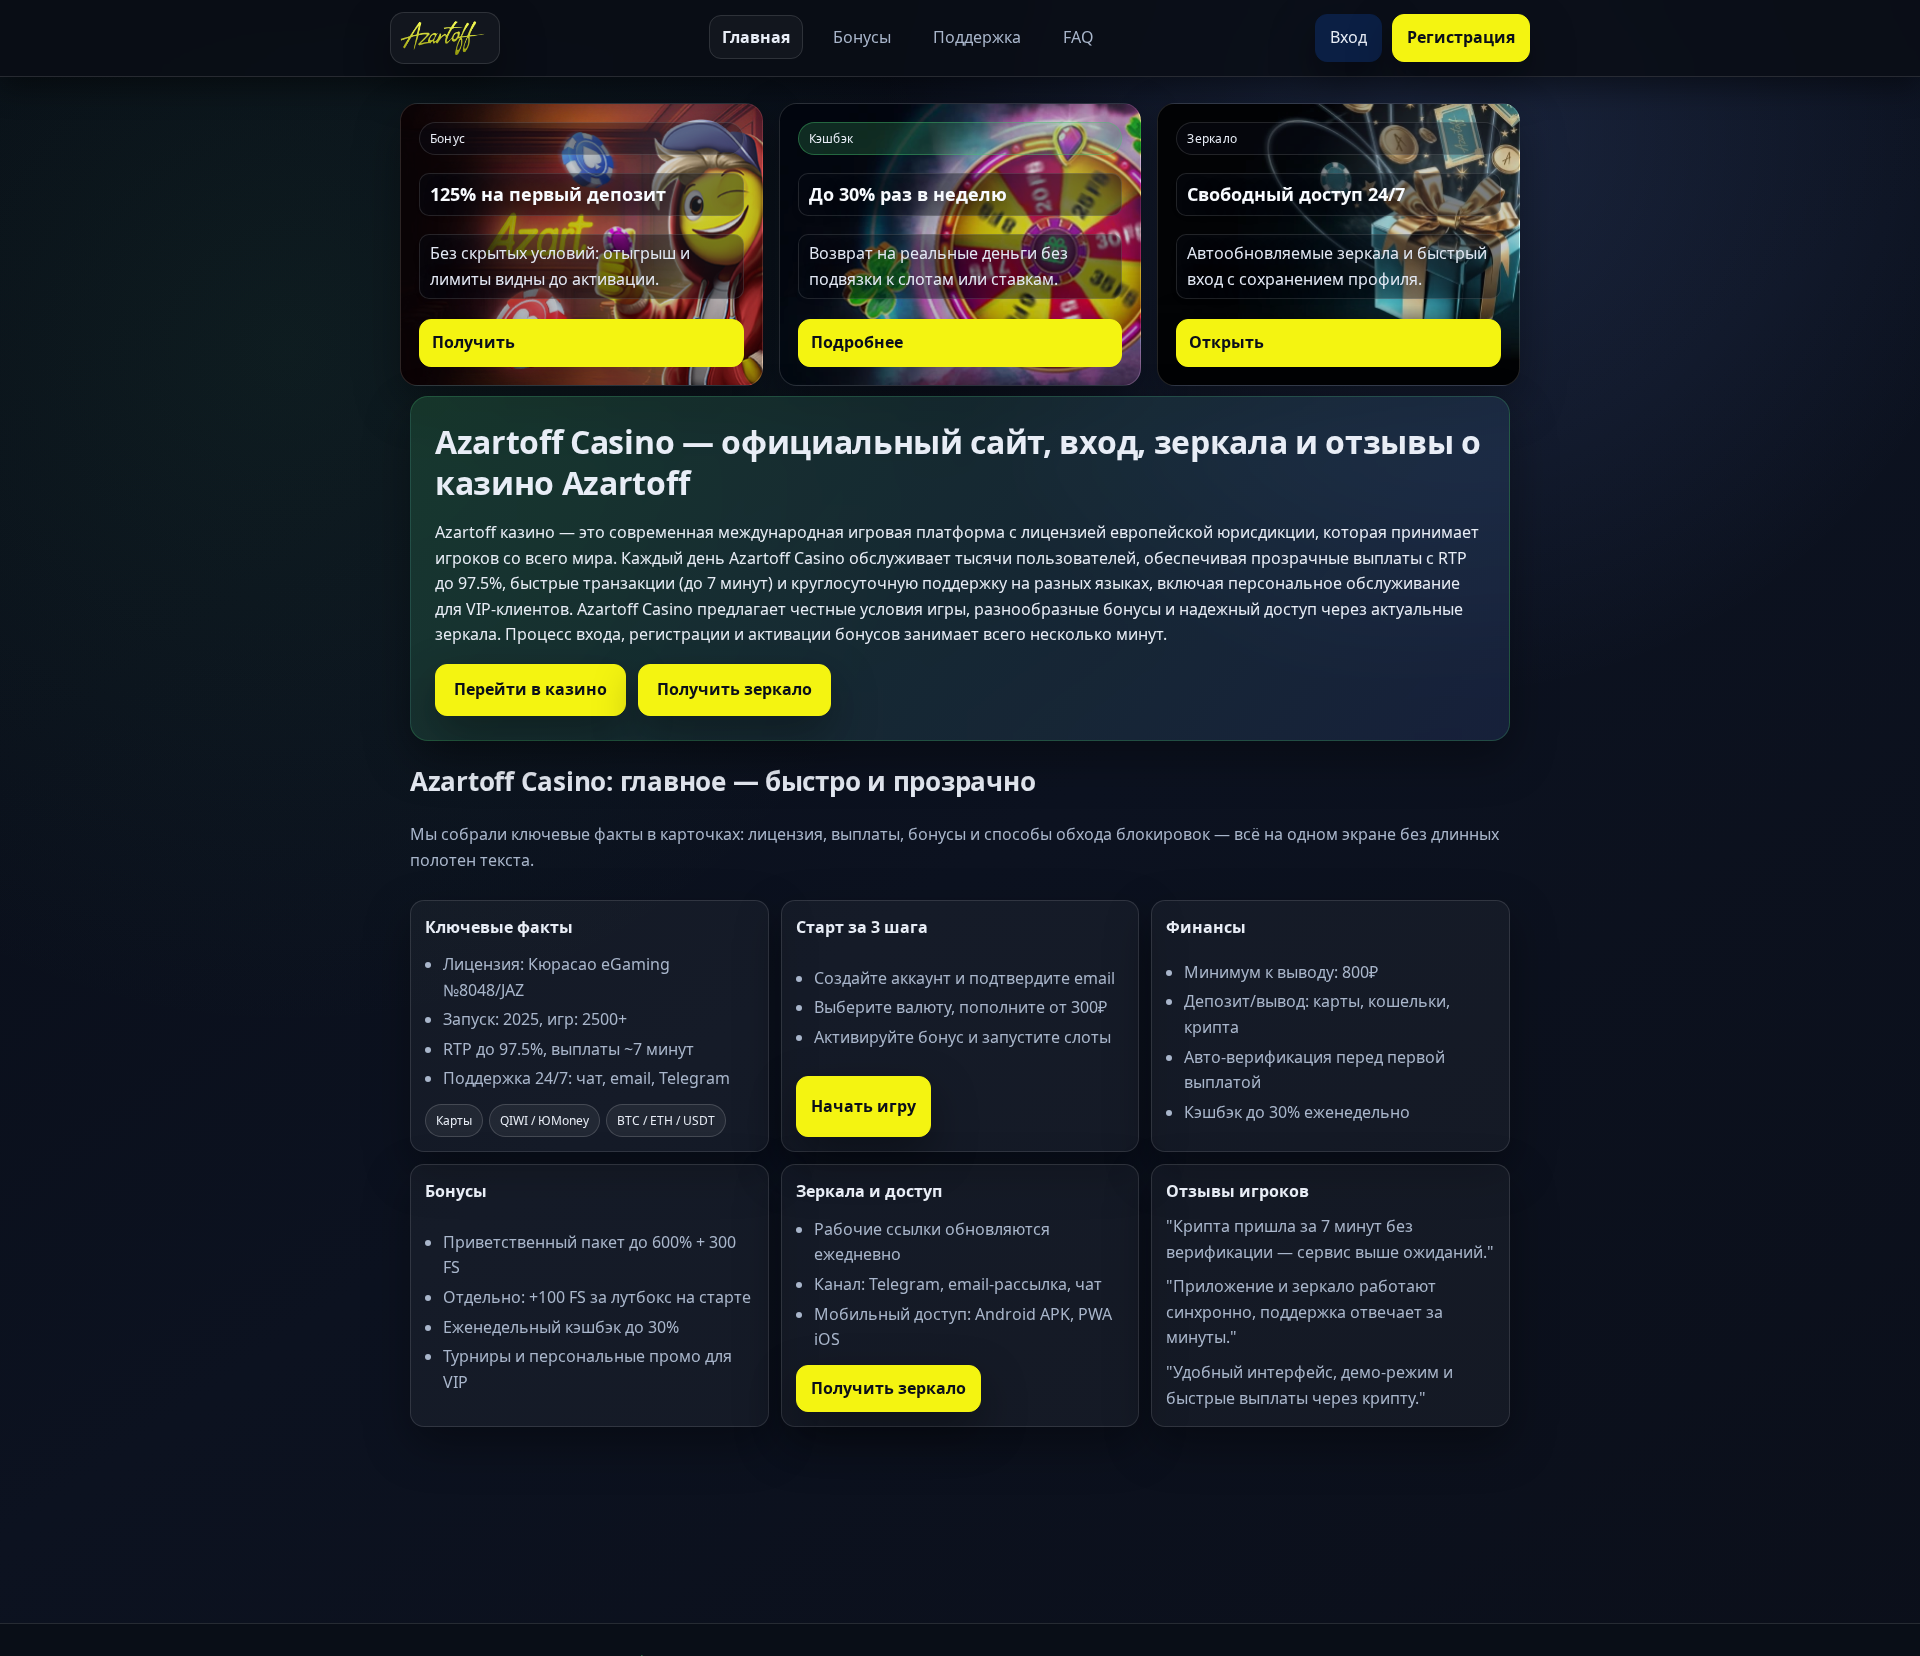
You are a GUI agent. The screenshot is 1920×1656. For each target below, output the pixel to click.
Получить (473, 342)
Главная (756, 37)
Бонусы (862, 37)
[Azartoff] (445, 38)
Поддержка (977, 37)
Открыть (1226, 342)
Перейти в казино (530, 689)
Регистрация (1461, 37)
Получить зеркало (734, 689)
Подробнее (857, 342)
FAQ (1078, 37)
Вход (1348, 37)
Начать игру (863, 1106)
